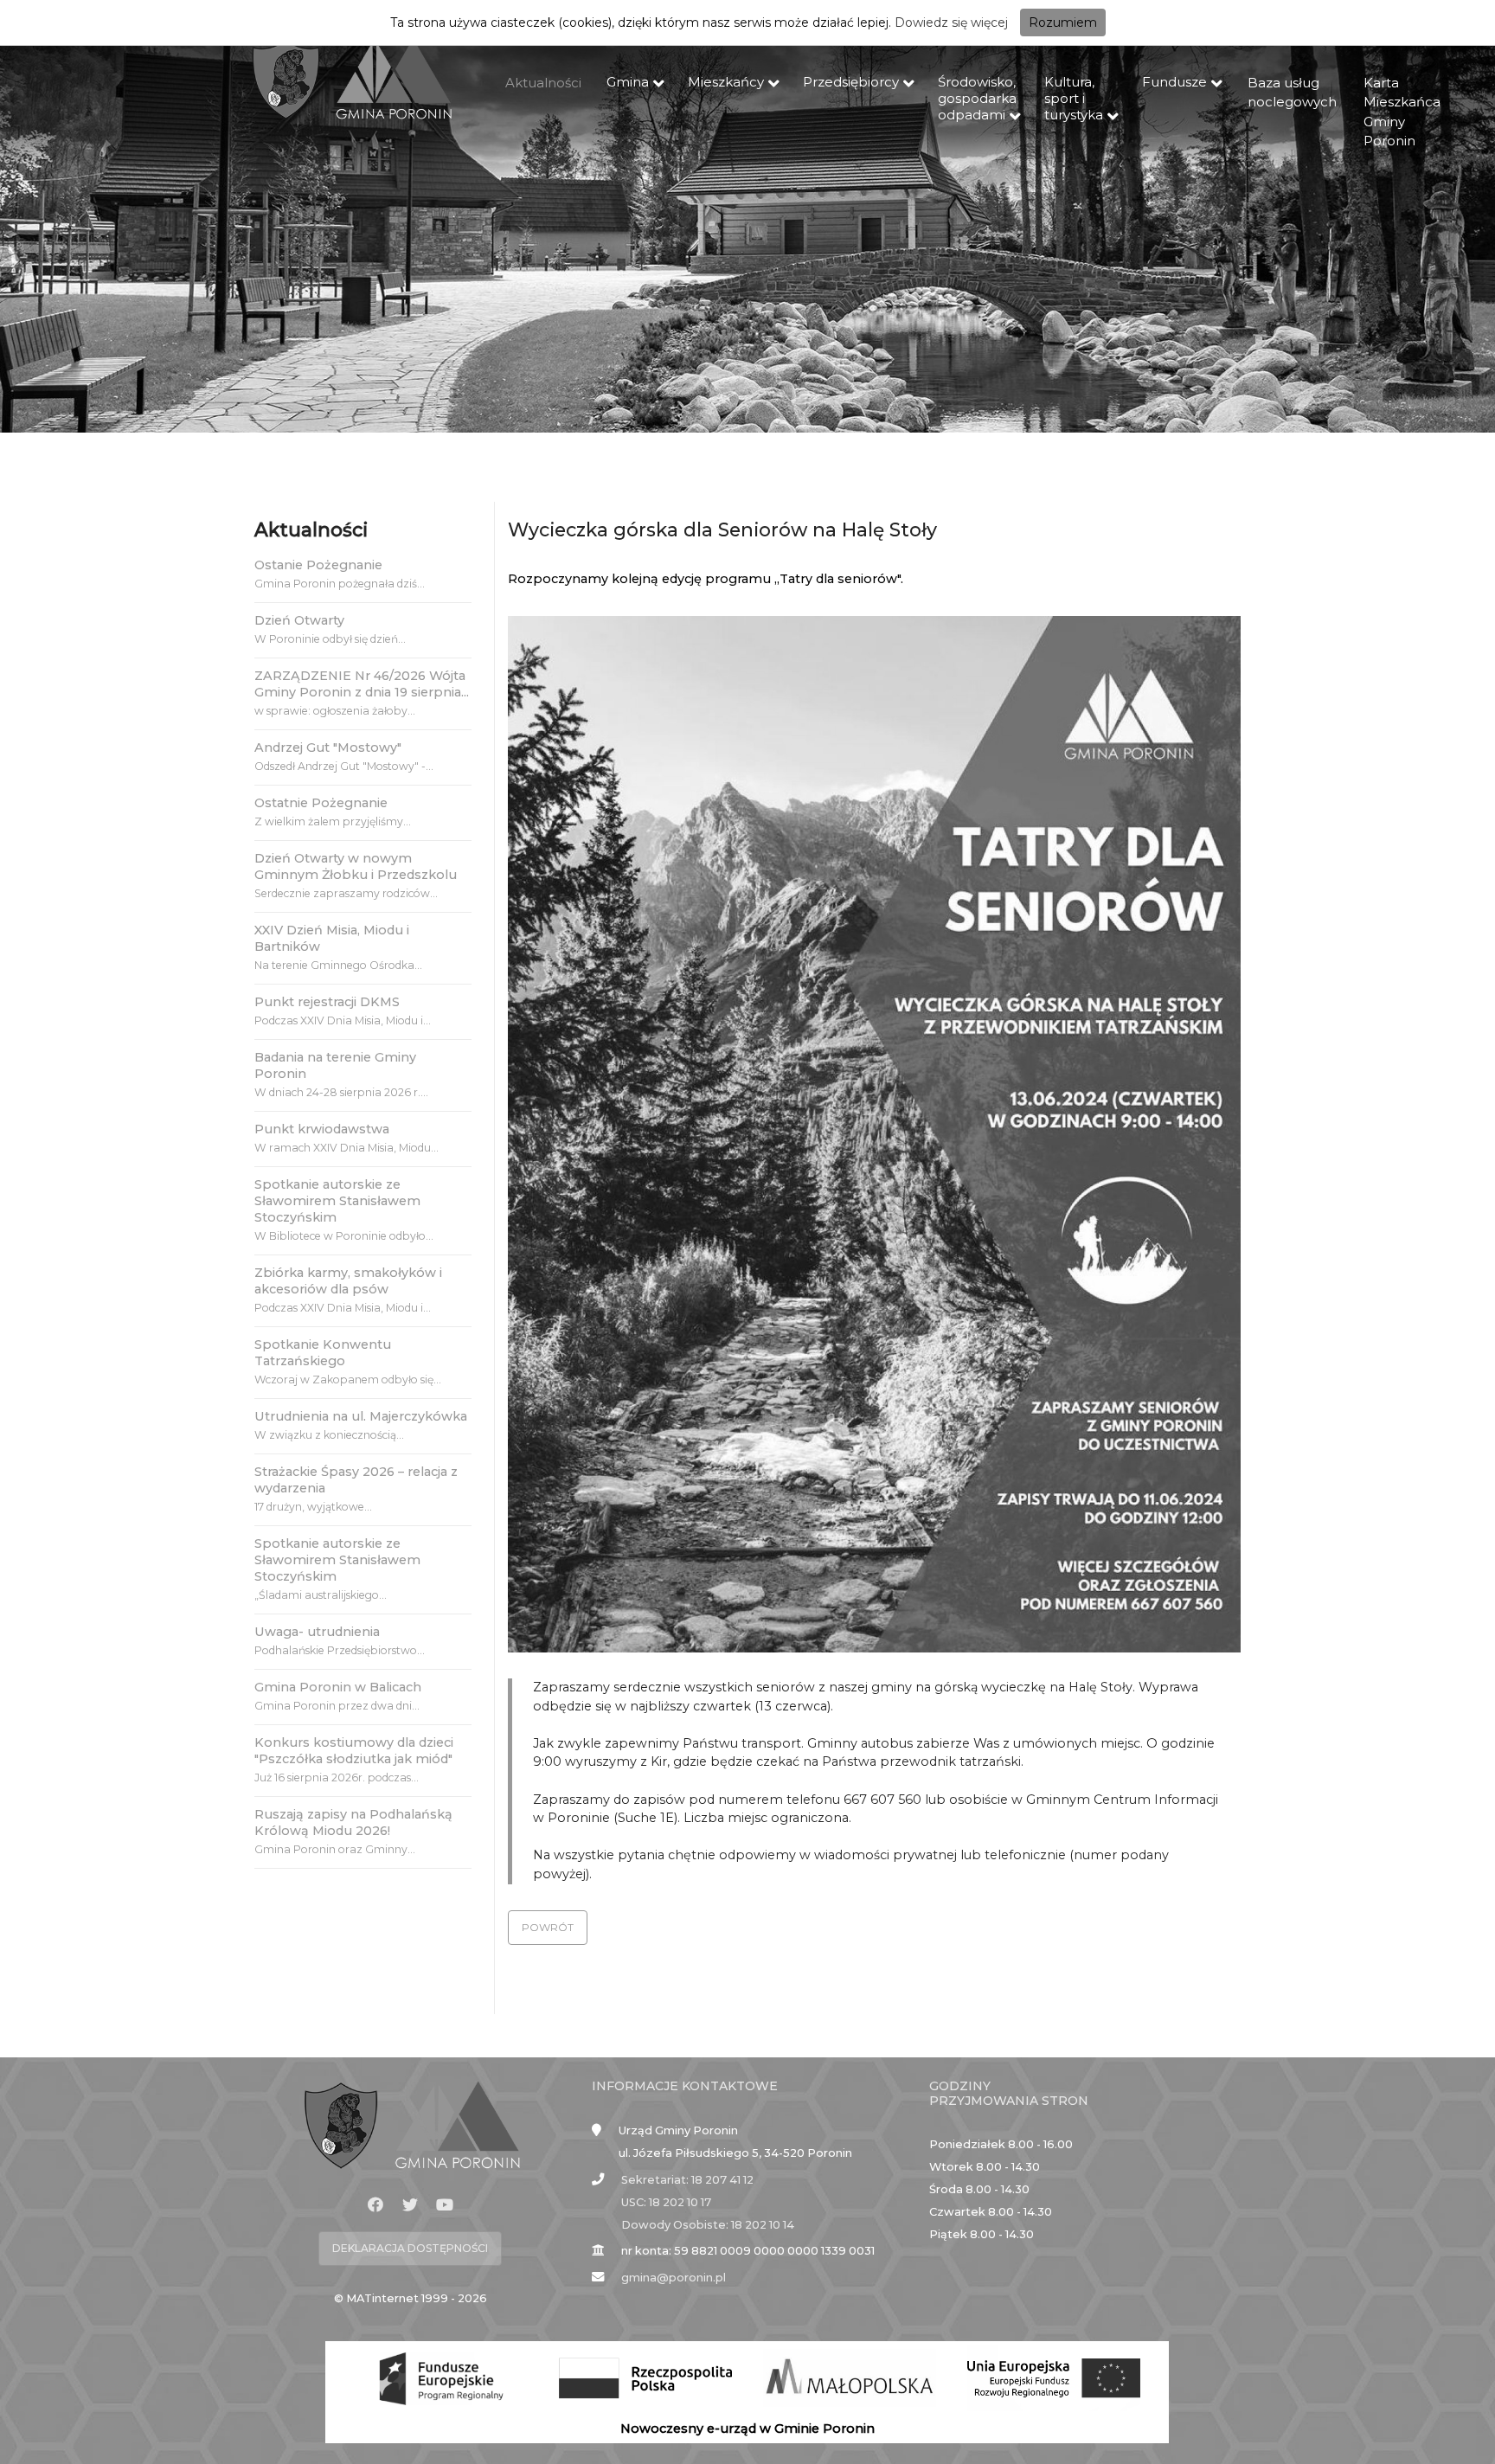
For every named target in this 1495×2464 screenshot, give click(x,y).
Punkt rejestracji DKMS (327, 1002)
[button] (548, 1928)
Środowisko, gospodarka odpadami (977, 98)
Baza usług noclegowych (1292, 93)
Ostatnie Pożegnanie (321, 803)
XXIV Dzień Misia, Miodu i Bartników (332, 938)
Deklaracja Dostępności (410, 2248)
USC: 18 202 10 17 (666, 2202)
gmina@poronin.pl (674, 2278)
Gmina (628, 82)
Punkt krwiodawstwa (322, 1129)
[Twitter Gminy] (410, 2205)
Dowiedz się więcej (951, 22)
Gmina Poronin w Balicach (338, 1687)
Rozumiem (1063, 22)
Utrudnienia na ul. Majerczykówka (361, 1416)
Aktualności (543, 83)
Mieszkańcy (726, 82)
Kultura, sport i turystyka (1074, 98)
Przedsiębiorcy (851, 82)
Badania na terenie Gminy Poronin (335, 1065)
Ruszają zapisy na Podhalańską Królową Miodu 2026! (353, 1822)
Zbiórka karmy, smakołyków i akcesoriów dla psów (348, 1281)
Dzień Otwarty (299, 620)
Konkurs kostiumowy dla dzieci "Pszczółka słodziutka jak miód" (354, 1751)
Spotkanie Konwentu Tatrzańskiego (323, 1353)
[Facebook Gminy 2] (375, 2205)
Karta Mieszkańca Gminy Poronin (1402, 112)
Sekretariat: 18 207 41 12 (687, 2180)
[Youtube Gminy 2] (445, 2205)
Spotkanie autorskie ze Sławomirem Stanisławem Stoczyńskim (337, 1201)
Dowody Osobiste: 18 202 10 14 (708, 2225)
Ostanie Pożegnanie (318, 565)
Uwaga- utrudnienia (317, 1632)
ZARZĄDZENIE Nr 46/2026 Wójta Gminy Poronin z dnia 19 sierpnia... (362, 684)
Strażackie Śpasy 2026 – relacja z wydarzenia (356, 1480)
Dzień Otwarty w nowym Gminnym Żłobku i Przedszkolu (356, 866)
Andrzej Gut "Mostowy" (328, 748)
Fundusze (1174, 82)
